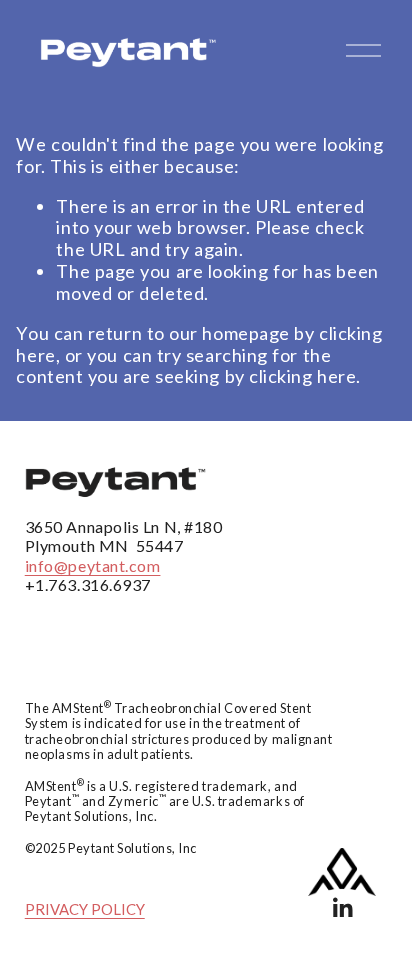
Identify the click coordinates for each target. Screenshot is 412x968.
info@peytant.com (93, 565)
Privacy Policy (85, 909)
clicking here (302, 376)
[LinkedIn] (342, 908)
